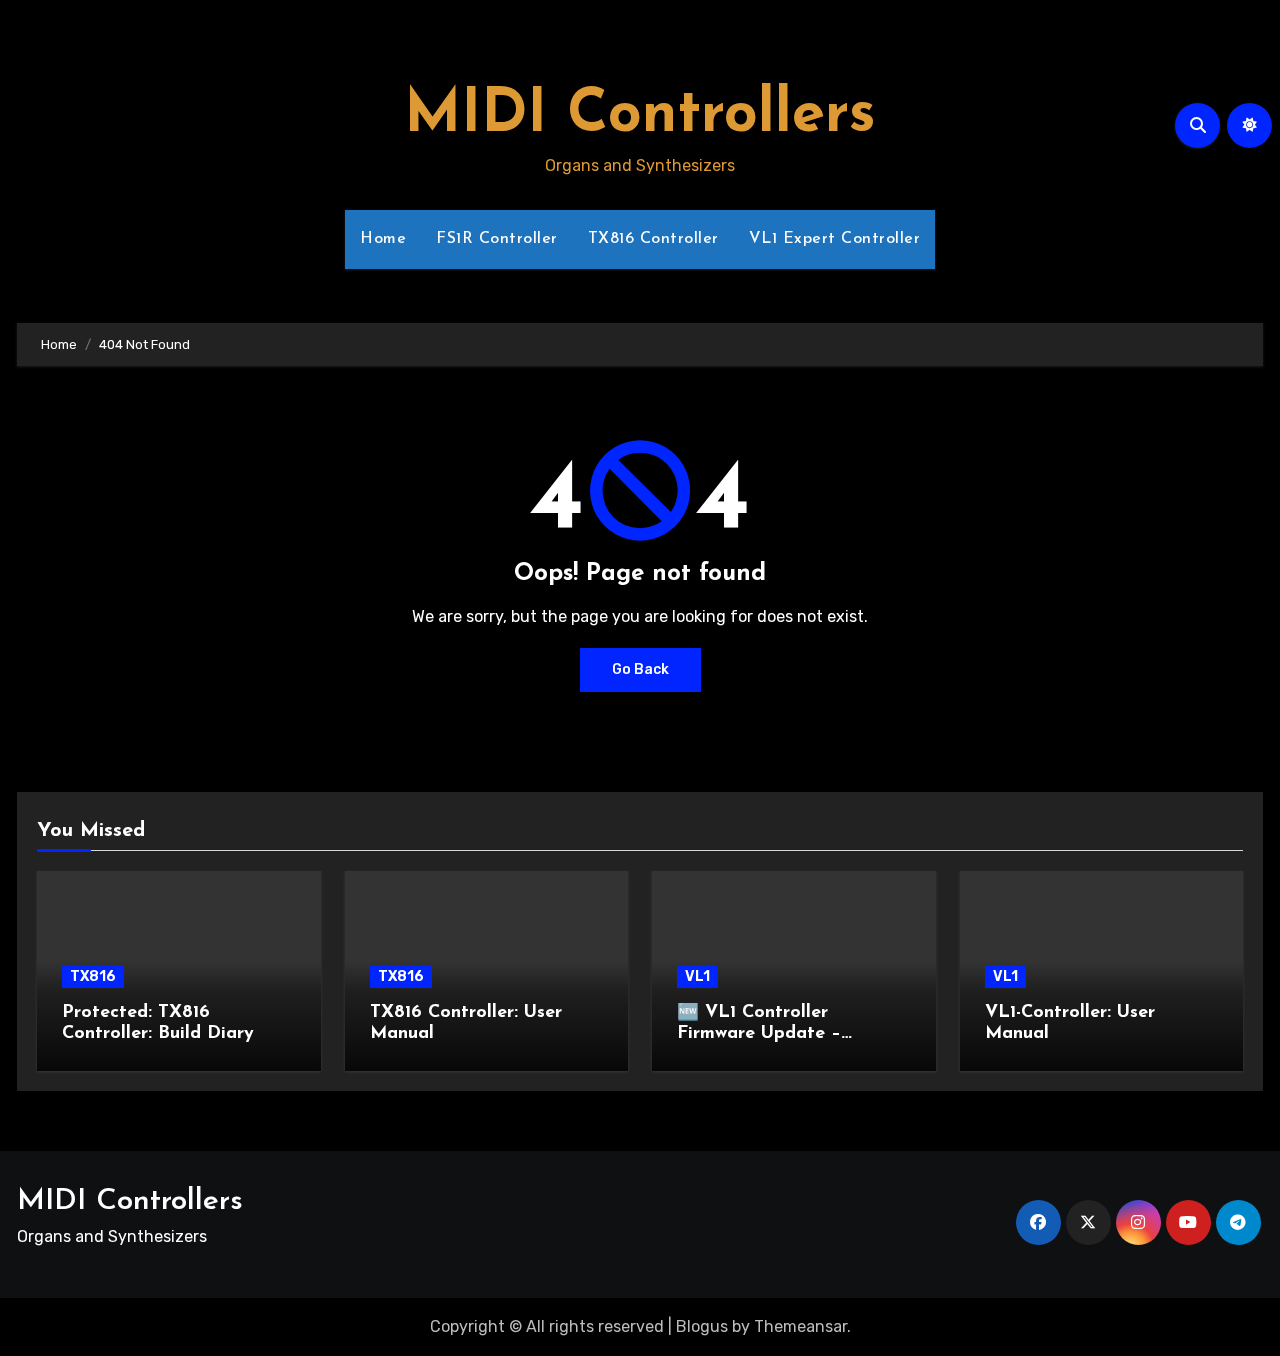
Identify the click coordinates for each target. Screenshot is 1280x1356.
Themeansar (800, 1326)
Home (383, 239)
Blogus (702, 1326)
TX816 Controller (653, 239)
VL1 (697, 976)
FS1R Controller (497, 239)
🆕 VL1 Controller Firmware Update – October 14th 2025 (759, 1034)
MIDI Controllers (640, 116)
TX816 (93, 976)
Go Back (640, 669)
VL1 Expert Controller (835, 239)
